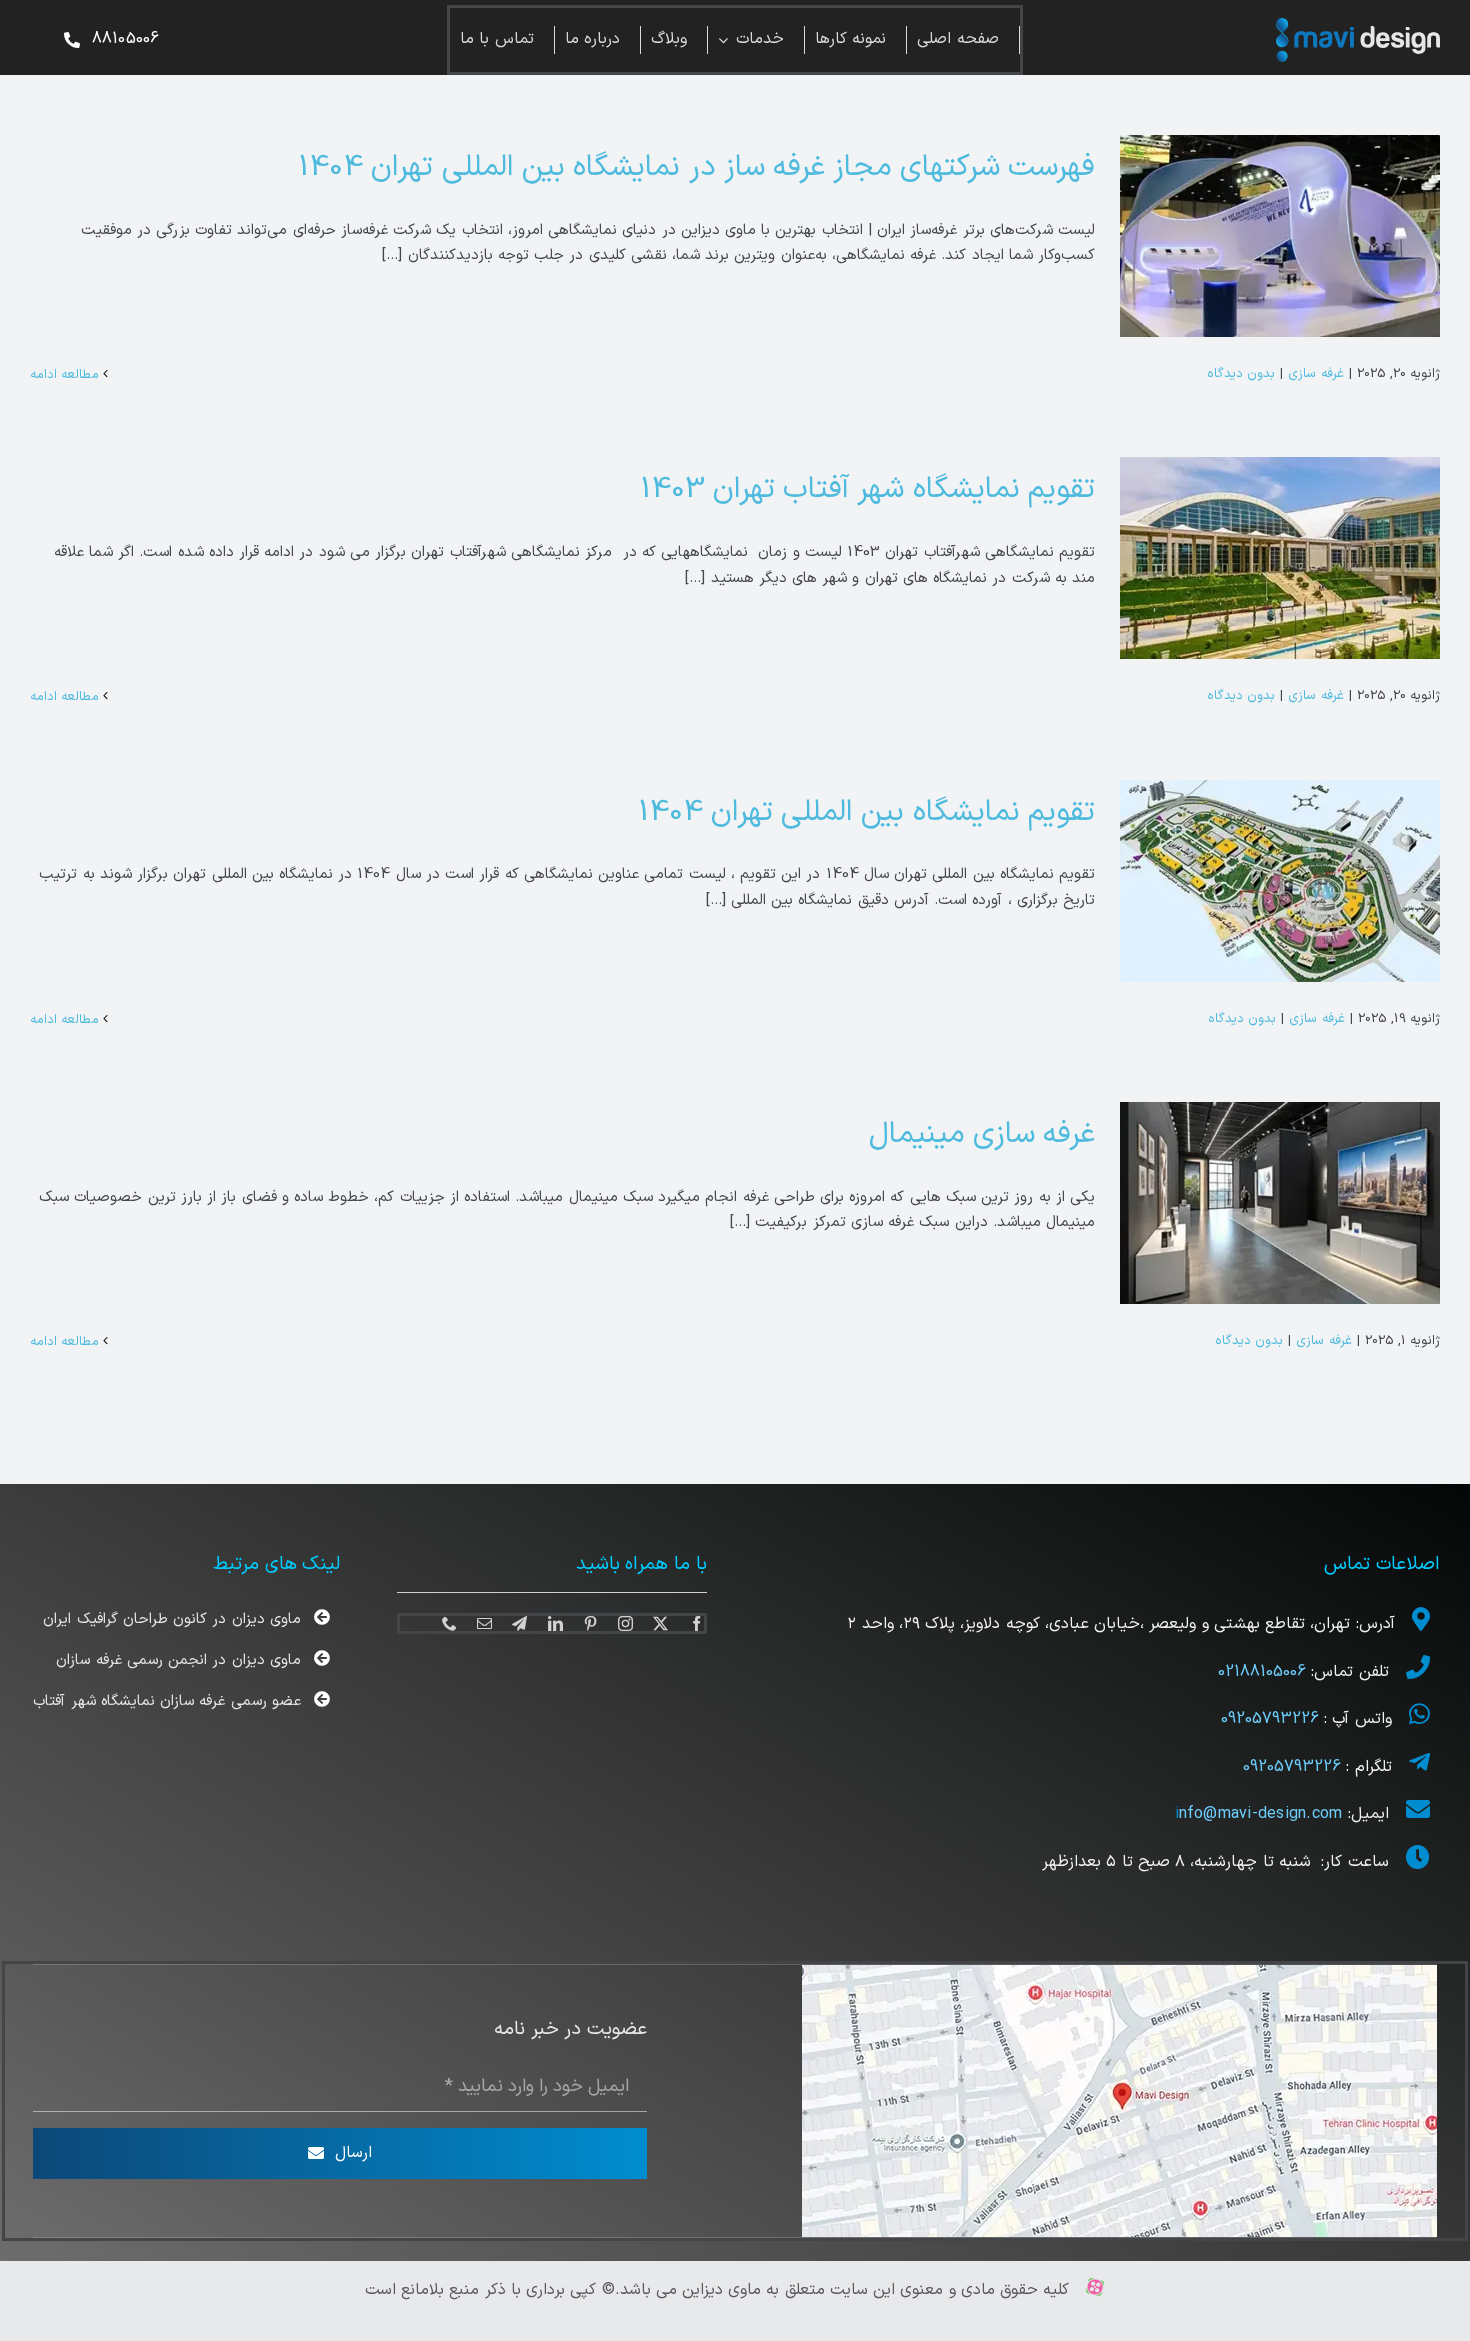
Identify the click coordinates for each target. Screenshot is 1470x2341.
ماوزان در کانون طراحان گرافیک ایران (171, 1619)
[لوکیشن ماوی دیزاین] (1119, 1972)
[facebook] (696, 1623)
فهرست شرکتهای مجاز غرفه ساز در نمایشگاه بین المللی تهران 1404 (696, 167)
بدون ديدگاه (1241, 374)
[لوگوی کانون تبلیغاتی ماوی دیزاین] (1358, 25)
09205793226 (1270, 1719)
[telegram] (519, 1623)
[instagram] (625, 1623)
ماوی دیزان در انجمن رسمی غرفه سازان (178, 1660)
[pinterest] (590, 1623)
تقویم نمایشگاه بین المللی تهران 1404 (866, 812)
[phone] (449, 1623)
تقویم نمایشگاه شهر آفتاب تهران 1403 (867, 489)
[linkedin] (555, 1623)
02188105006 (1264, 1672)
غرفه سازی (1315, 374)
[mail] (484, 1623)
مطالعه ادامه (66, 375)
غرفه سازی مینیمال (982, 1134)
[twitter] (660, 1623)
